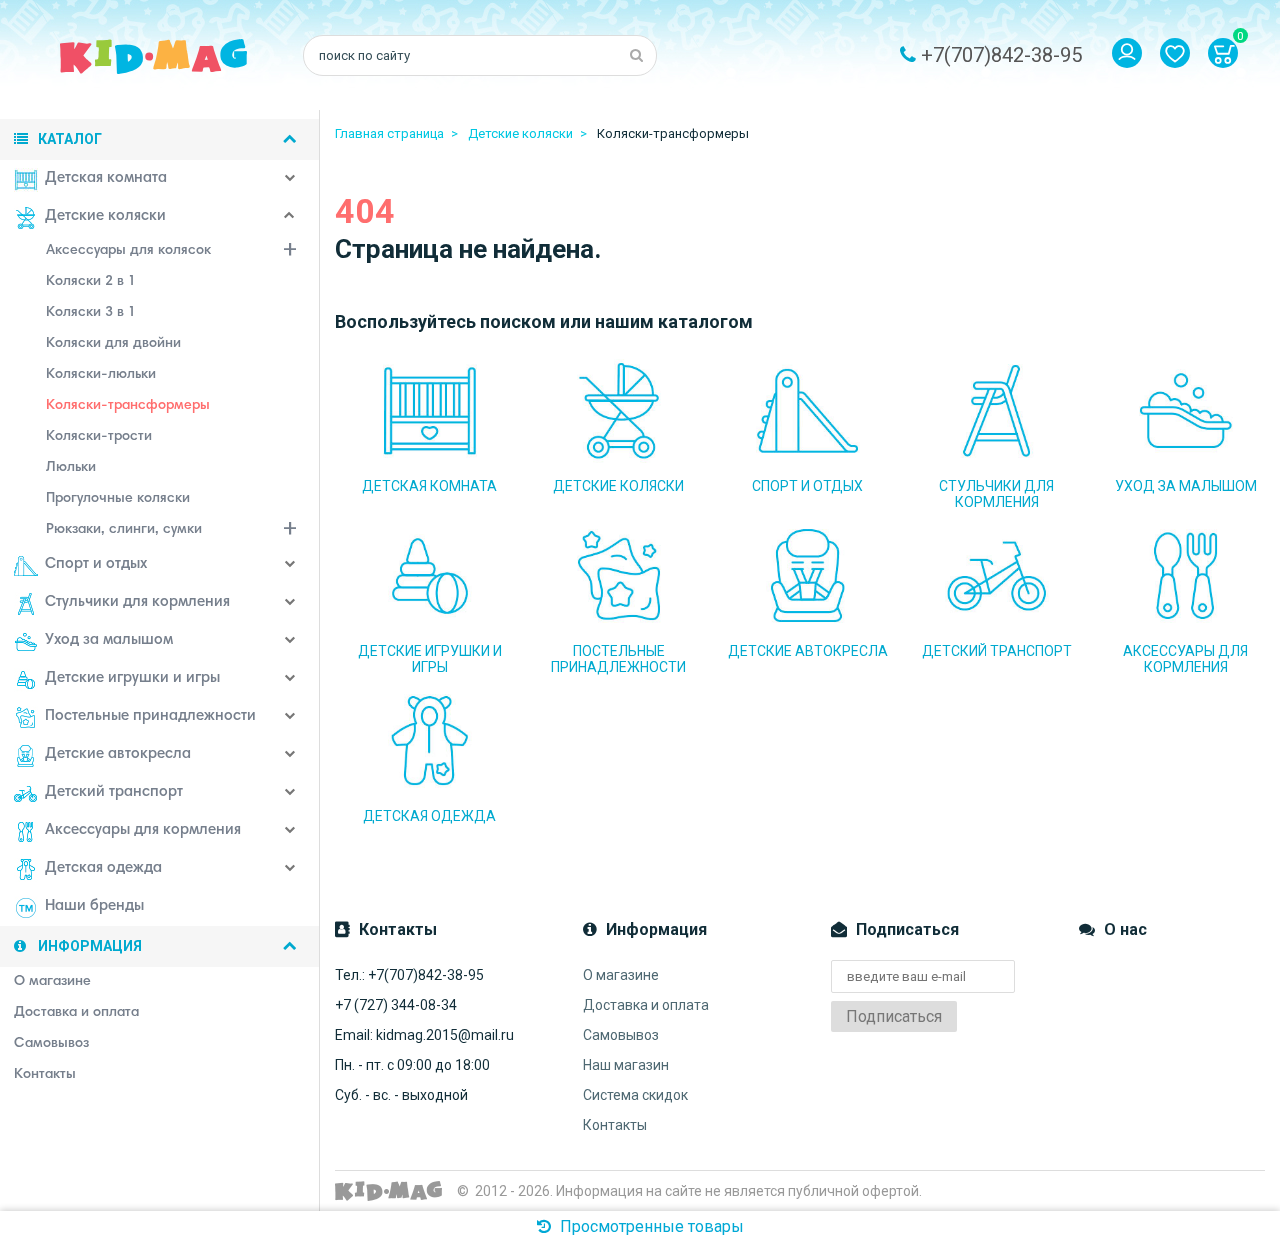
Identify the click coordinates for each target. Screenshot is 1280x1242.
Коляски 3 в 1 (91, 313)
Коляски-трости (99, 437)
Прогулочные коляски (118, 499)
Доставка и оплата (646, 1005)
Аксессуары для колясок (128, 251)
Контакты (615, 1125)
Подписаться (894, 1016)
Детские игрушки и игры (132, 678)
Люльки (71, 468)
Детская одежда (103, 868)
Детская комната (106, 178)
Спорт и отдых (96, 564)
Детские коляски (105, 216)
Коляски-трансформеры (128, 406)
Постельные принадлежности (150, 716)
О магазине (621, 975)
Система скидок (635, 1095)
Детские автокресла (118, 754)
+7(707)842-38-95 (1001, 55)
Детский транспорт (114, 792)
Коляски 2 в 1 (91, 282)
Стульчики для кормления (137, 602)
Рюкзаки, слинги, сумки (124, 530)
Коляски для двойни (113, 344)
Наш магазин (626, 1065)
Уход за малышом (109, 640)
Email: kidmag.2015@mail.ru (424, 1035)
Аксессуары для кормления (143, 830)
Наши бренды (94, 906)
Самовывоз (621, 1035)
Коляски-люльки (101, 375)
